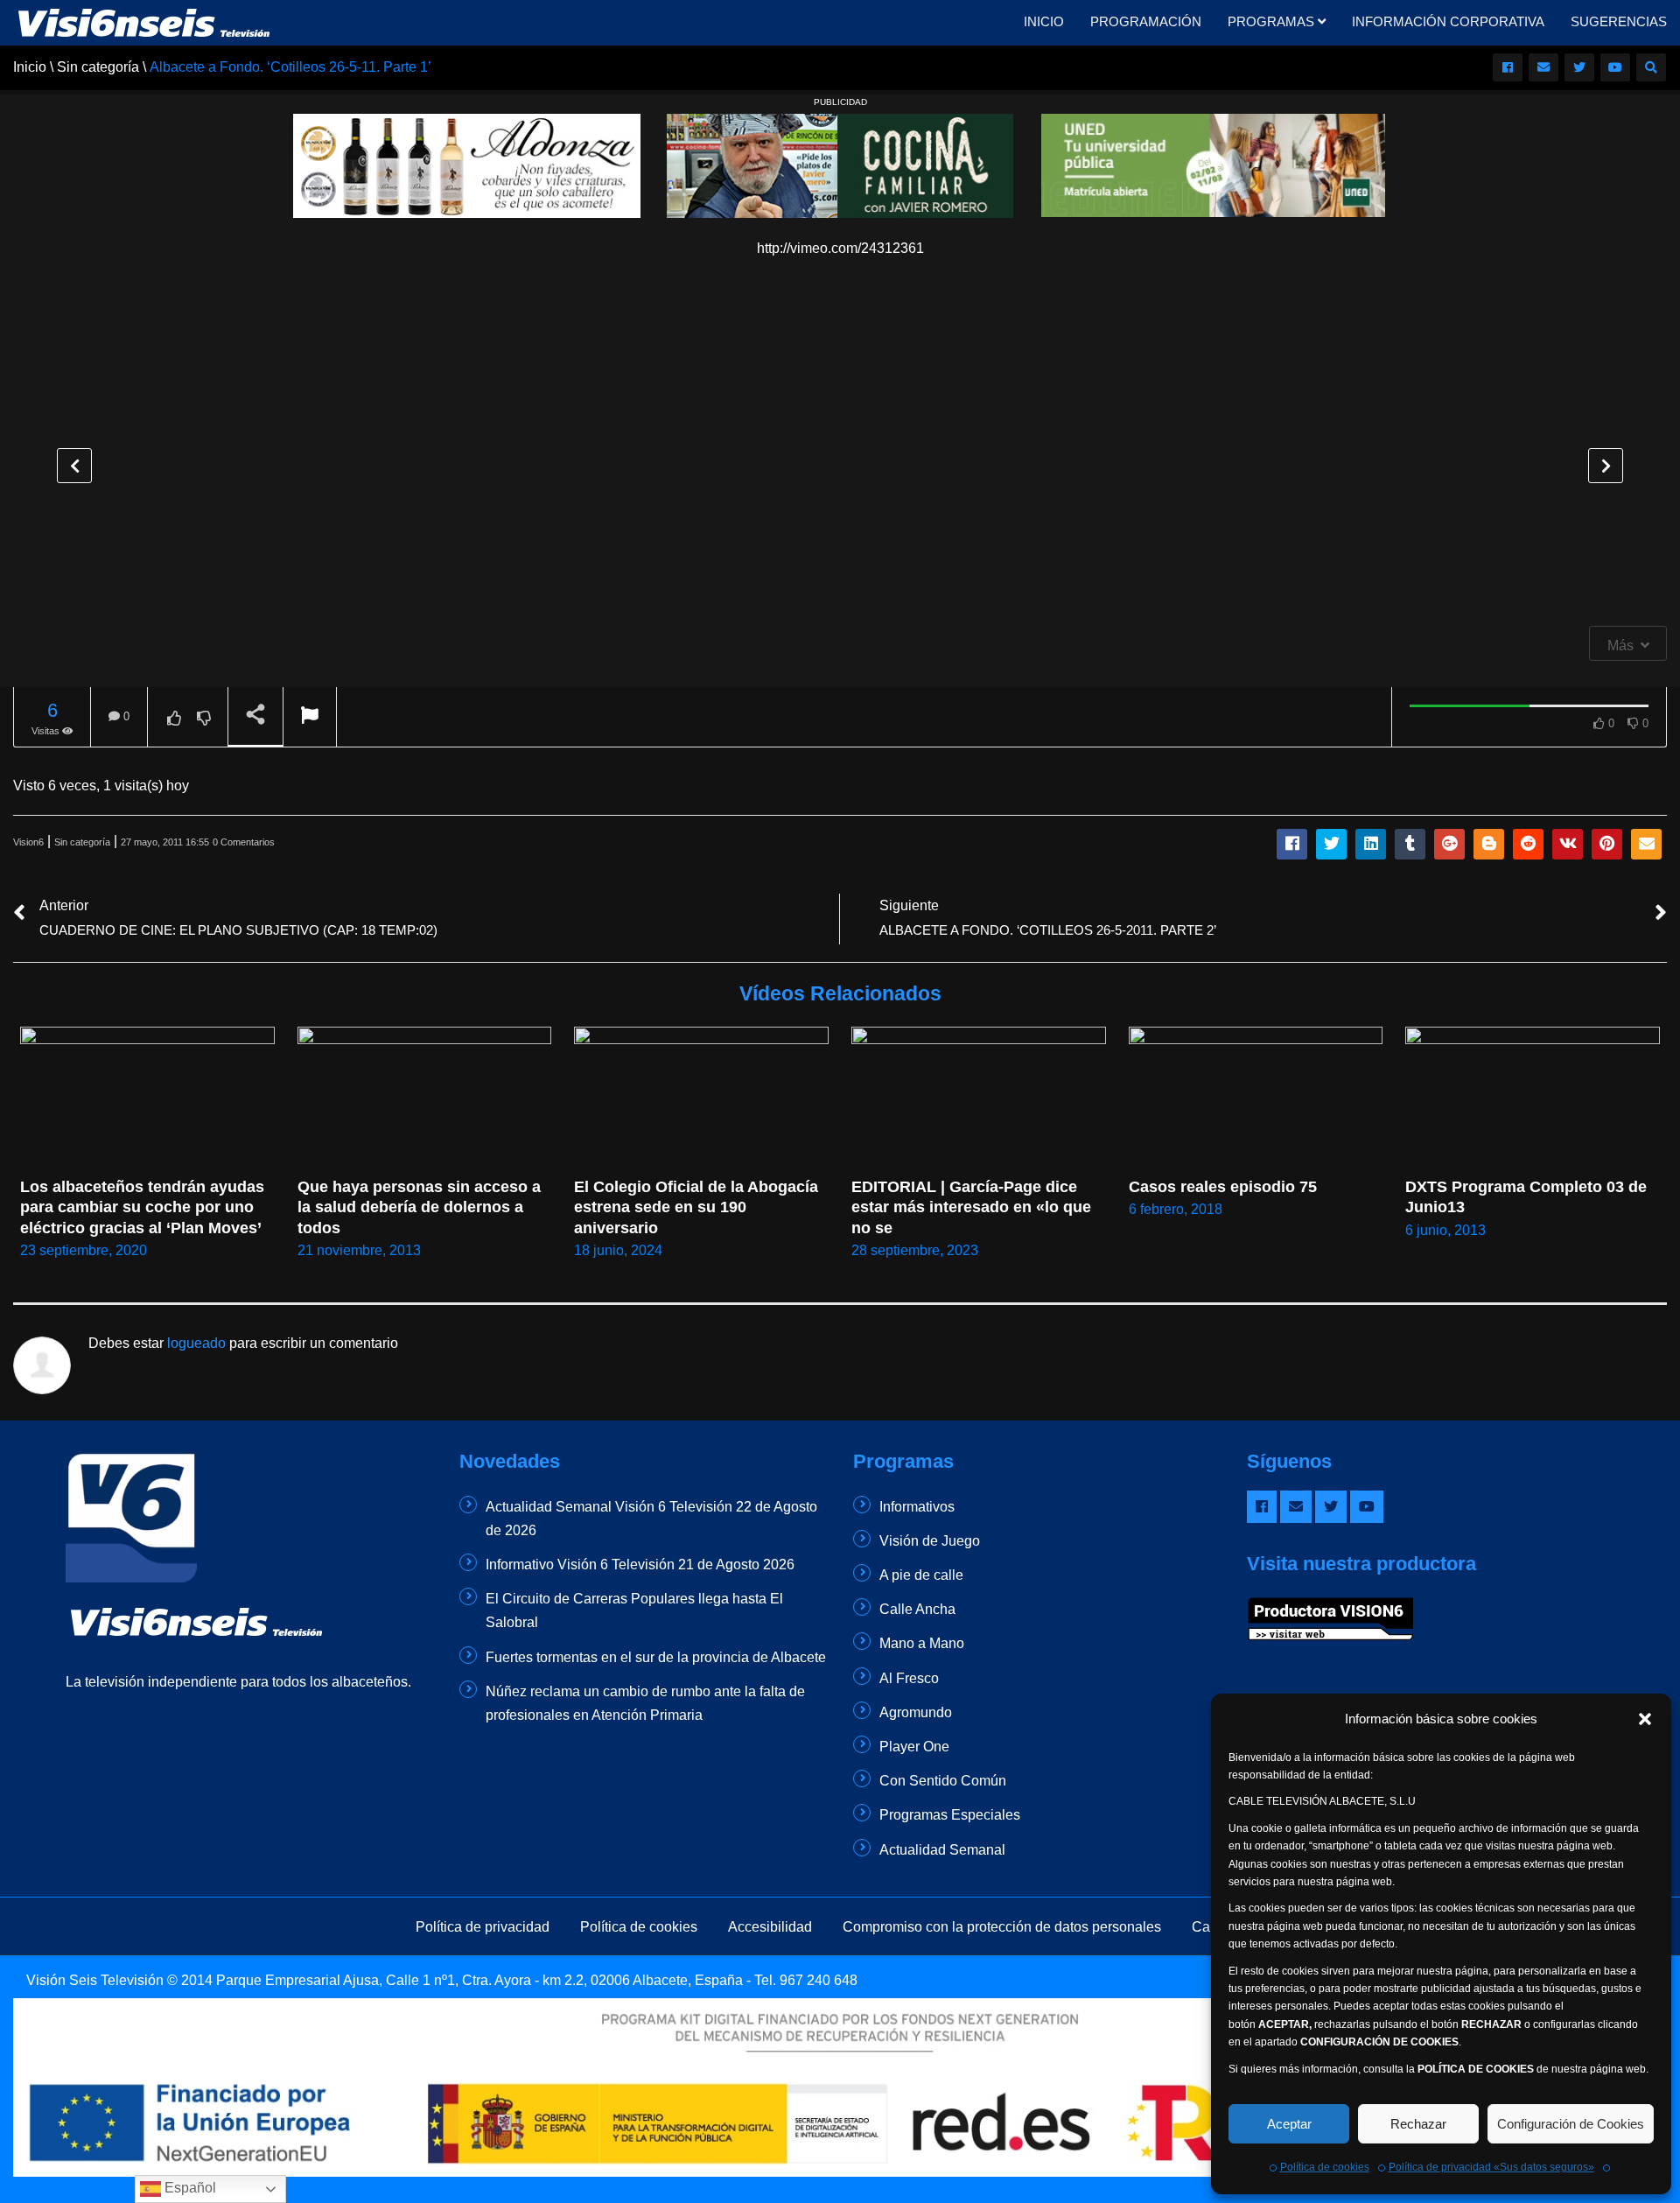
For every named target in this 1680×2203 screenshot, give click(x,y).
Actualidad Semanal (942, 1850)
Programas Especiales (950, 1815)
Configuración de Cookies (1571, 2124)
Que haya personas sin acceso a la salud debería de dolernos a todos (421, 1207)
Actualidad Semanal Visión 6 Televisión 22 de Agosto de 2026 (651, 1519)
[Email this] (1646, 844)
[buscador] (1651, 67)
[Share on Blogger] (1489, 844)
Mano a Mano (922, 1643)
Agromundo (916, 1712)
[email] (1543, 67)
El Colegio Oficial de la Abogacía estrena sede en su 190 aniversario (698, 1207)
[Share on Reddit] (1528, 844)
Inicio (1044, 21)
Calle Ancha (917, 1609)
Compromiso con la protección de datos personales (1002, 1927)
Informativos (917, 1507)
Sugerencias (1619, 21)
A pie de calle (921, 1575)
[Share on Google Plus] (1449, 844)
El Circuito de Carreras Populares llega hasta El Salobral (634, 1610)
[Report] (310, 717)
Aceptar (1289, 2124)
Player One (914, 1747)
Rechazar (1418, 2124)
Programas (1273, 21)
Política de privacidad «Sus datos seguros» (1491, 2167)
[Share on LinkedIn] (1371, 844)
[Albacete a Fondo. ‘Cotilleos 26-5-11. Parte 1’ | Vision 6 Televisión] (145, 21)
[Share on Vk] (1568, 844)
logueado (196, 1343)
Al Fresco (909, 1678)
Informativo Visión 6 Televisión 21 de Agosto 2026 (640, 1565)
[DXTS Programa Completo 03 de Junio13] (1533, 1098)
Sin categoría (82, 842)
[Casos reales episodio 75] (1256, 1098)
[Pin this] (1607, 844)
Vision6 (28, 842)
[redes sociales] (1508, 67)
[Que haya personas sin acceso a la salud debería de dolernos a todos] (425, 1098)
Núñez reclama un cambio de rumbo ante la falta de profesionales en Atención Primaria (645, 1703)
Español (189, 2188)
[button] (1645, 1719)
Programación (1146, 21)
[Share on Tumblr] (1410, 844)
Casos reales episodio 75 (1223, 1187)
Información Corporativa (1448, 21)
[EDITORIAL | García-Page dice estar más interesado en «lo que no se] (979, 1098)
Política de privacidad (483, 1927)
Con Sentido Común (943, 1781)
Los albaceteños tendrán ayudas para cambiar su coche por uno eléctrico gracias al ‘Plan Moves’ (144, 1207)
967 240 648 (819, 1980)
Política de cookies (1325, 2167)
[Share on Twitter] (1331, 844)
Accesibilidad (770, 1927)
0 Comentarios (244, 842)
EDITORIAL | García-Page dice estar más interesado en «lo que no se (973, 1207)
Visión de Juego (930, 1541)
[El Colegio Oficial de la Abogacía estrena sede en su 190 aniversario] (701, 1098)
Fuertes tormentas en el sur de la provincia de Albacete (656, 1657)
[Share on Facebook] (1292, 844)
